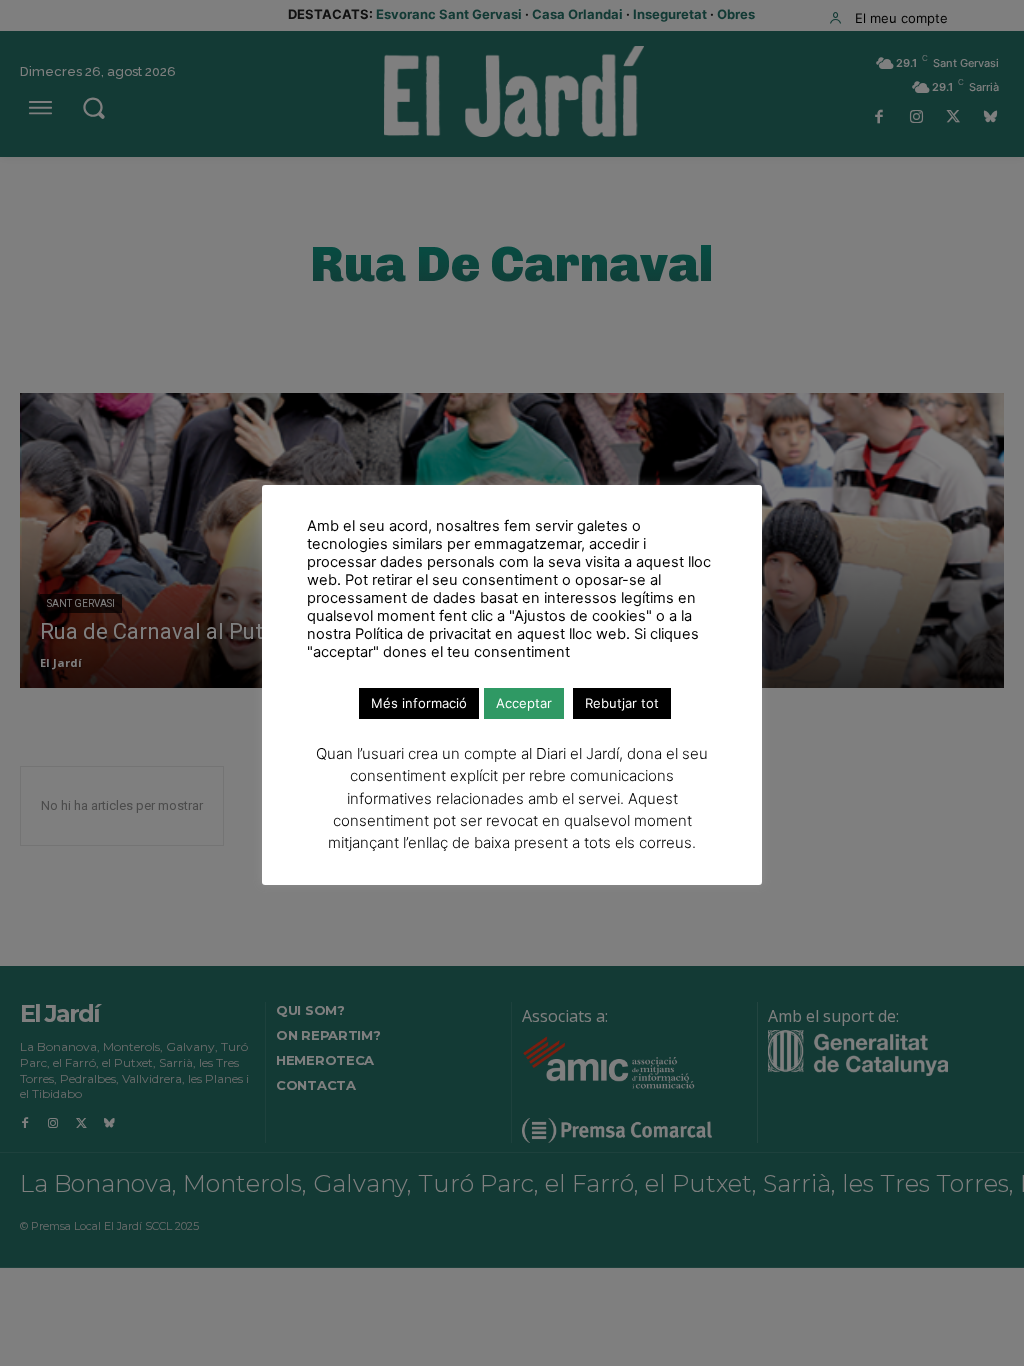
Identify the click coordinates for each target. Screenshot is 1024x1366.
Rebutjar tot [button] (622, 703)
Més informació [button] (419, 703)
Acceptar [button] (524, 703)
